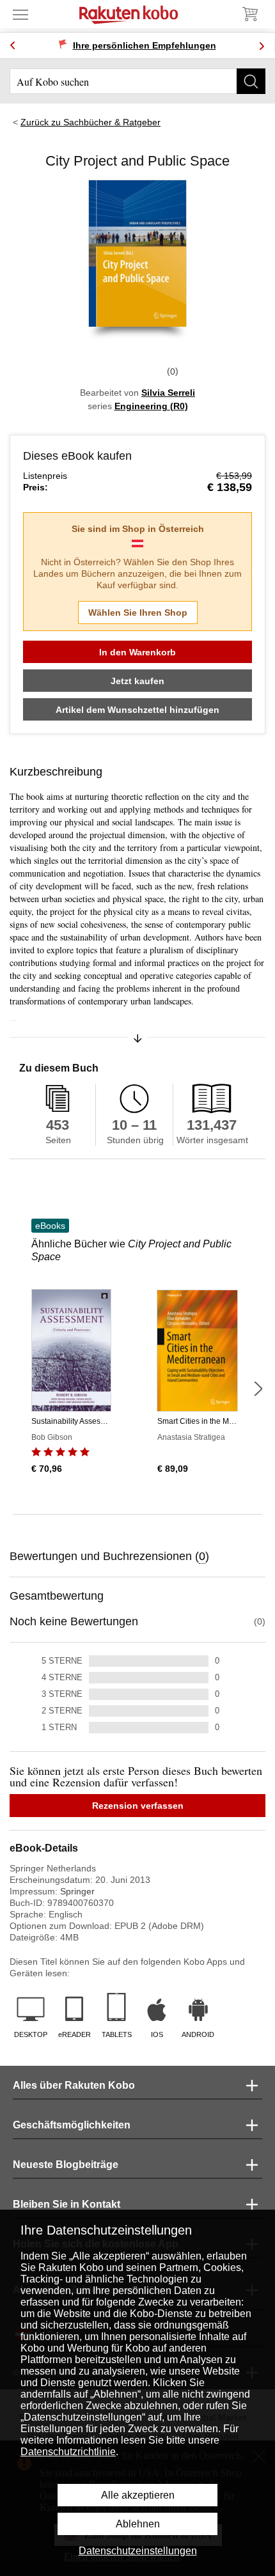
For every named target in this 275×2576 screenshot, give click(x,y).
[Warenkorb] (249, 14)
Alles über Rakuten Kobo (74, 2085)
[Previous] (13, 46)
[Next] (262, 46)
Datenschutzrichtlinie (68, 2452)
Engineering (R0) (151, 406)
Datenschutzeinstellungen (138, 2551)
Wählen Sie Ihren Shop (138, 613)
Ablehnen (138, 2524)
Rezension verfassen (138, 1806)
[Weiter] (258, 1389)
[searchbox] (137, 81)
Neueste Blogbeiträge (66, 2165)
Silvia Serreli (168, 393)
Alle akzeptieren (138, 2495)
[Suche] (251, 81)
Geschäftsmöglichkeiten (72, 2125)
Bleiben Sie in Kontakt (67, 2204)
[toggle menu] (20, 14)
